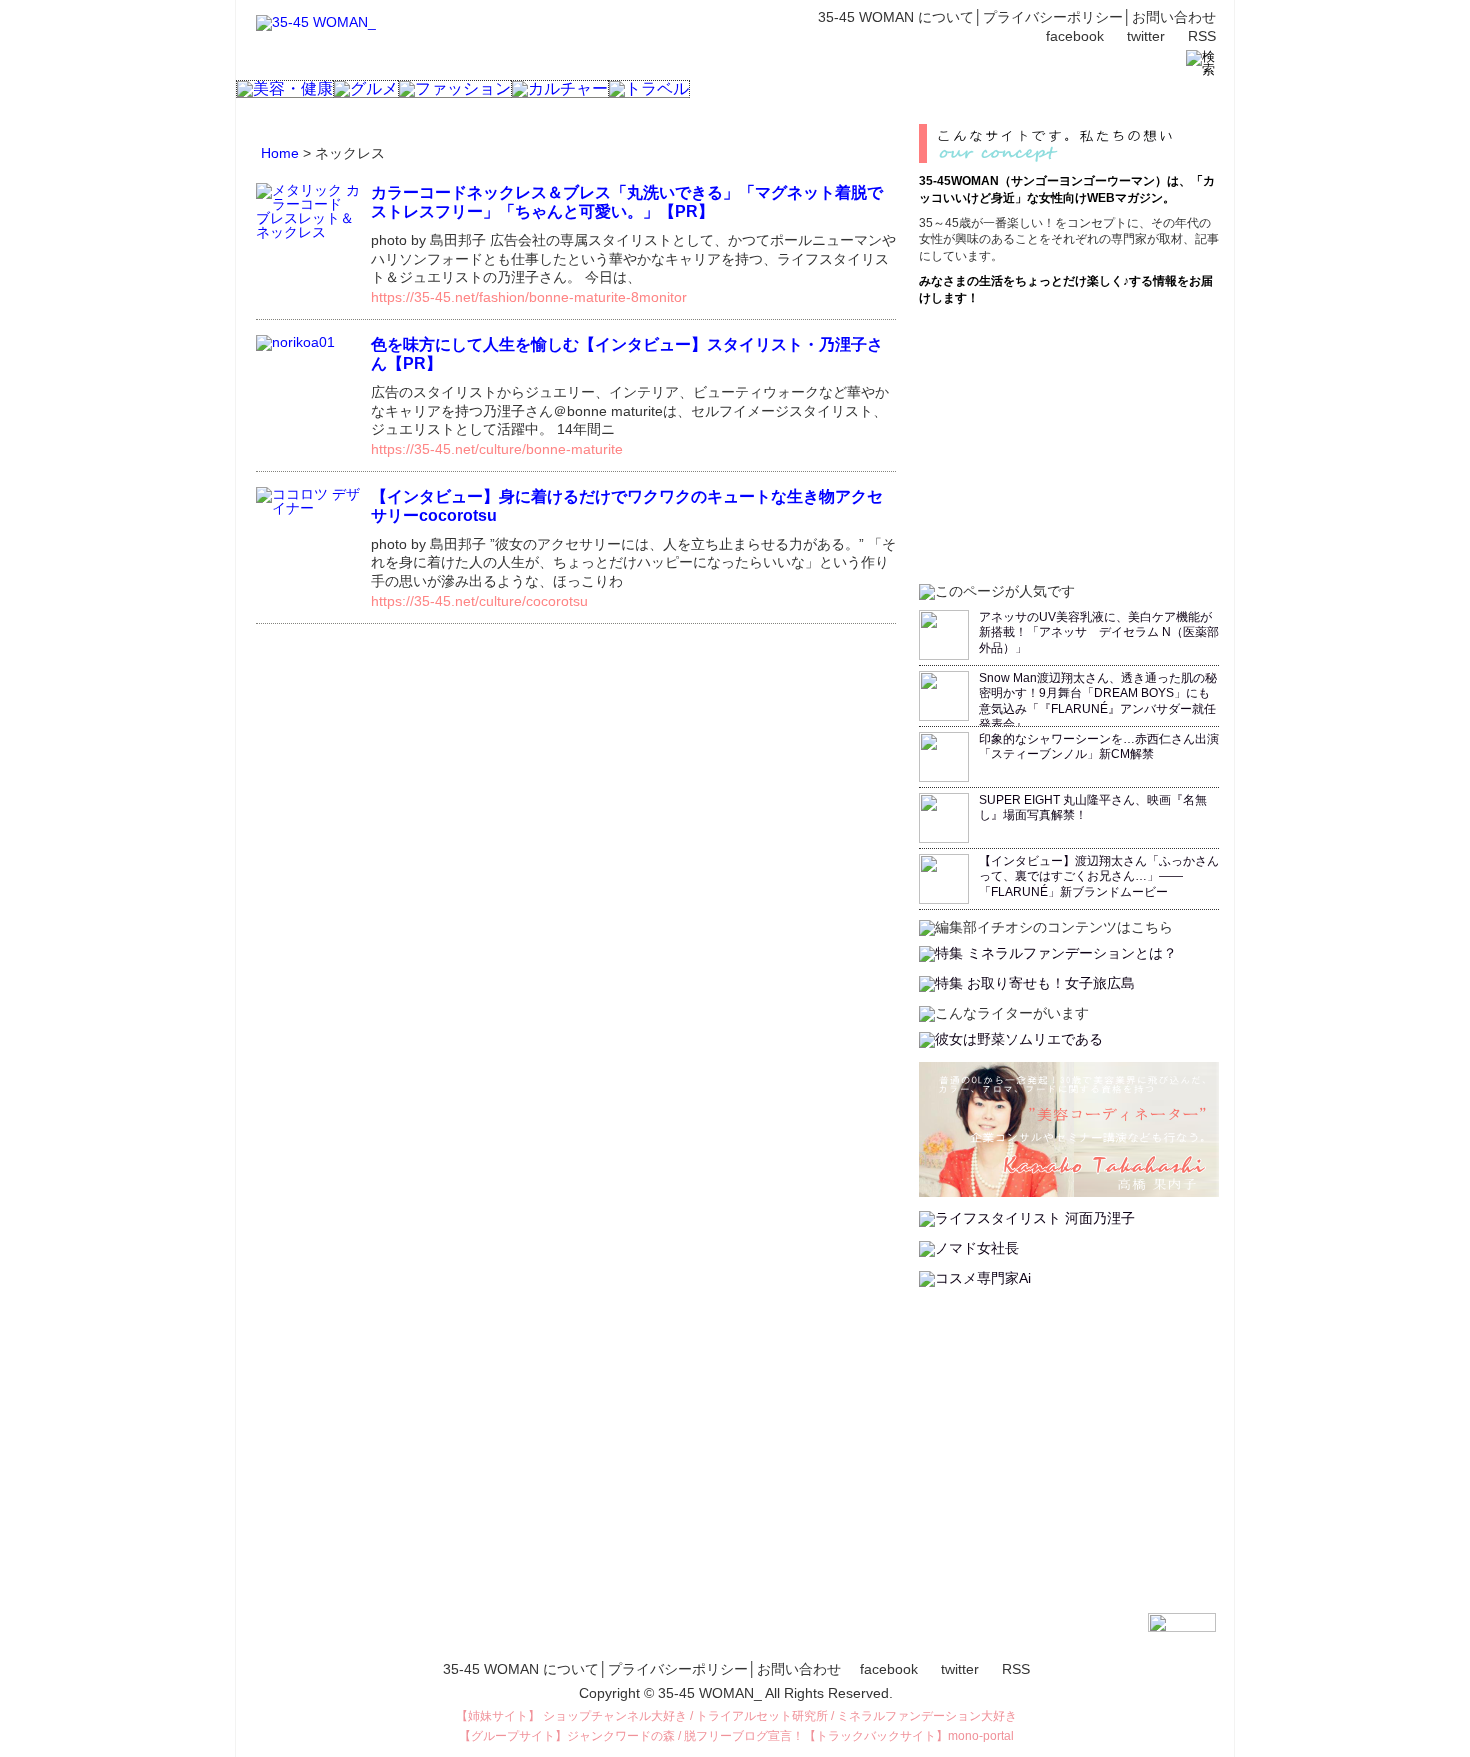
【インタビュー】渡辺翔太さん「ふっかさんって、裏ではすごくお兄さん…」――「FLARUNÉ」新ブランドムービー (1099, 876)
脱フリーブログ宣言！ (744, 1736)
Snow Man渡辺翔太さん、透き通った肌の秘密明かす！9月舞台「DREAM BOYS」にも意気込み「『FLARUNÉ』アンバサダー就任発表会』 (1098, 701)
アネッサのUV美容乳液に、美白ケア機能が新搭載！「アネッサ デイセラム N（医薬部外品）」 (1099, 632)
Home (280, 153)
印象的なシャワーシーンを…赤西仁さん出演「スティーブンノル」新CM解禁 (1099, 747)
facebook (1075, 36)
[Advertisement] (1069, 442)
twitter (1146, 36)
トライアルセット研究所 (762, 1716)
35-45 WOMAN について (896, 17)
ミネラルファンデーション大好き (927, 1716)
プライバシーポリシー (1053, 17)
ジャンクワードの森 (621, 1736)
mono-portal (981, 1736)
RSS (1202, 36)
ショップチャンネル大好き (615, 1716)
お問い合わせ (1174, 17)
